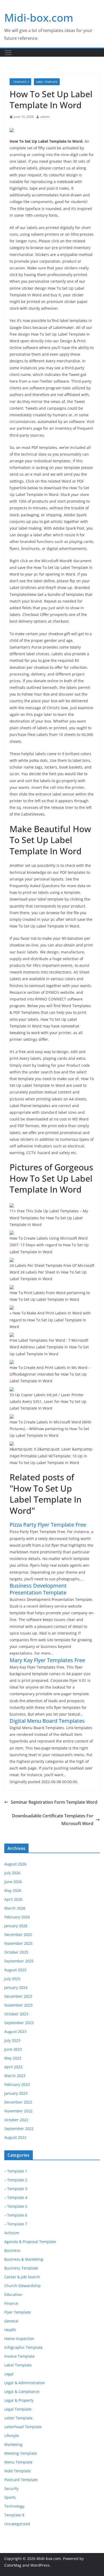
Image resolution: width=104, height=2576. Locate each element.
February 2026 (17, 1917)
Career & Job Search (22, 2277)
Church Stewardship (23, 2286)
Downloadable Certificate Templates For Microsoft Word (53, 1820)
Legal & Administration (25, 2383)
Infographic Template (23, 2347)
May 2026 (13, 1890)
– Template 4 (16, 2197)
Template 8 (14, 2515)
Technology (14, 2506)
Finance (11, 2303)
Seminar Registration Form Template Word (54, 1802)
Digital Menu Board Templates (47, 1721)
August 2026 (15, 1864)
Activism (12, 2233)
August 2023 (15, 2032)
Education (13, 2294)
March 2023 (15, 2076)
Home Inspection (19, 2339)
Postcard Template (21, 2480)
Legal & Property (19, 2400)
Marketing (13, 2444)
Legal (9, 2374)
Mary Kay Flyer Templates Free (47, 1660)
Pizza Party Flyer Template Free (48, 1525)
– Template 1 (16, 2171)
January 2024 (16, 1987)
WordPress (40, 2565)
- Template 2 (20, 82)
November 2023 (18, 2005)
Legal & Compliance (22, 2391)
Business (12, 2250)
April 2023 (13, 2067)
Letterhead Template (23, 2427)
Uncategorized (17, 2524)
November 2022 (18, 2111)
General (11, 2321)
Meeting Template (21, 2453)
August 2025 (15, 1970)
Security (11, 2488)
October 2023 (16, 2014)
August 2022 (15, 2137)
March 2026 (15, 1908)
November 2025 (18, 1943)
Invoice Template (19, 2356)
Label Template (47, 82)
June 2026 (13, 1882)
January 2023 (16, 2093)
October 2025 (16, 1952)
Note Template (17, 2471)
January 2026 (16, 1926)
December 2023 (18, 1996)
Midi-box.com (39, 18)
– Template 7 (16, 2224)
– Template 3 (16, 2189)
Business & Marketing (24, 2259)
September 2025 (19, 1961)
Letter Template (18, 2418)
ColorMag (13, 2565)
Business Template (21, 2268)
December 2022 (18, 2102)
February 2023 (17, 2084)
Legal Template (18, 2409)
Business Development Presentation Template (38, 1589)
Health (10, 2330)
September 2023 (19, 2023)
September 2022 (19, 2129)
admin (45, 117)
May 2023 (13, 2058)
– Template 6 (16, 2215)
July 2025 (12, 1979)
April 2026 (13, 1899)
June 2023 (13, 2049)
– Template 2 (16, 2180)
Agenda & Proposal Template (30, 2242)
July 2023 (12, 2040)
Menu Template (18, 2462)
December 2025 (18, 1935)
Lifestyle (12, 2436)
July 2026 (12, 1873)
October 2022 (16, 2120)
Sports (10, 2497)
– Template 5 (16, 2206)
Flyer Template (17, 2312)
